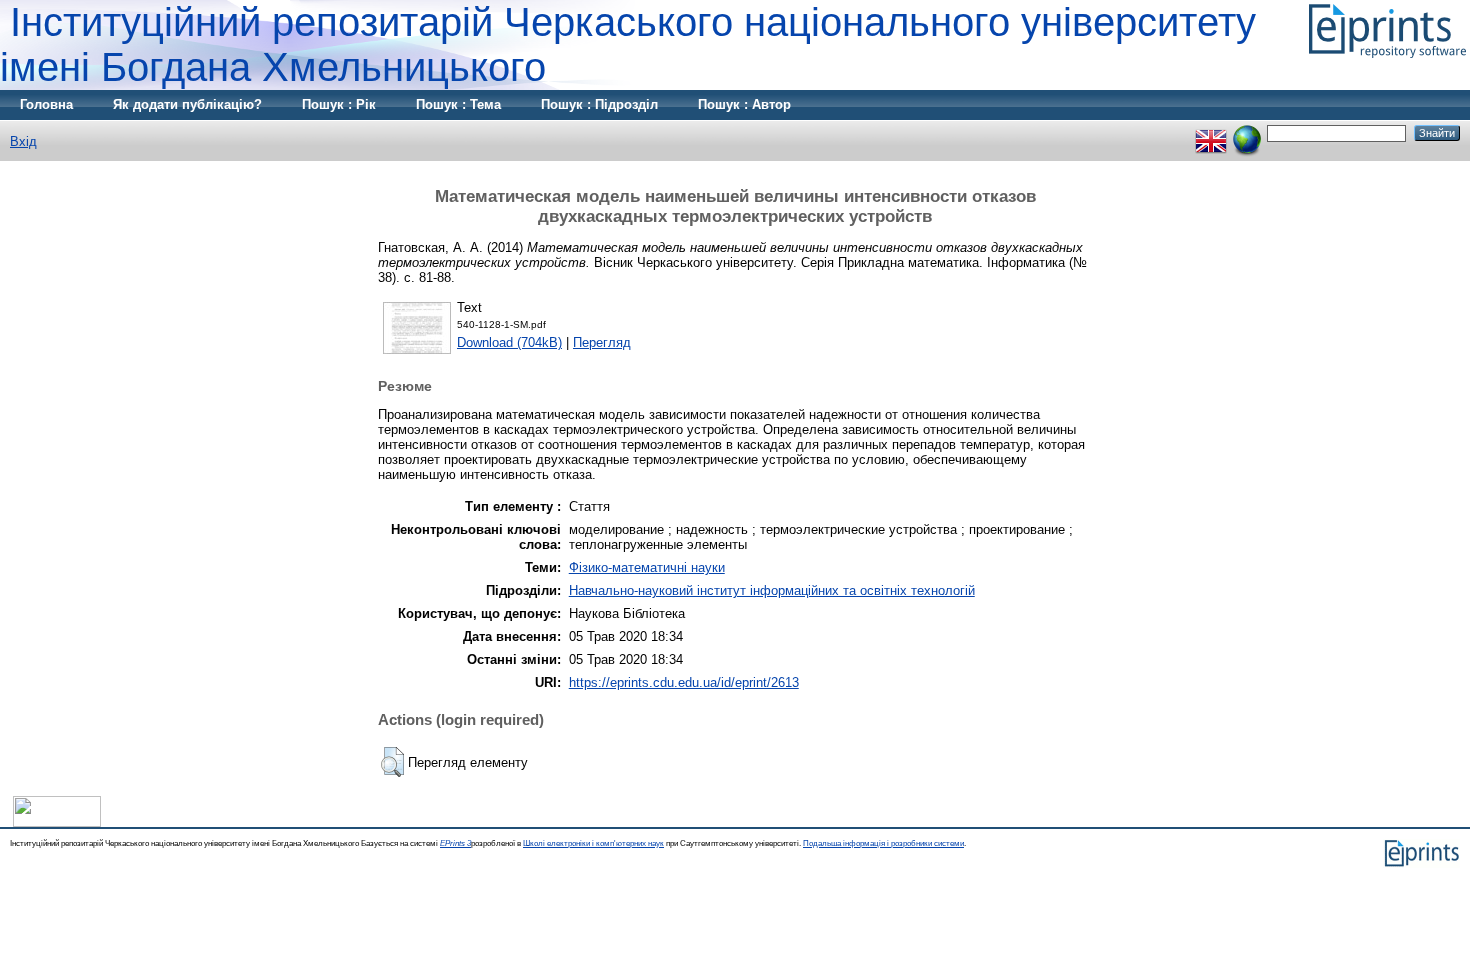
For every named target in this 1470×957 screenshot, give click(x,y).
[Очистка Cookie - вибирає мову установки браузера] (1247, 132)
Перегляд (602, 342)
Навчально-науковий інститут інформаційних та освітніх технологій (772, 590)
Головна (46, 104)
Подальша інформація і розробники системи (883, 843)
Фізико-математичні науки (647, 567)
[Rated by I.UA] (57, 822)
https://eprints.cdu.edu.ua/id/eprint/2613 (684, 682)
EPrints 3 (455, 843)
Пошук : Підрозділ (599, 104)
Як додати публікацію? (187, 104)
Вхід (23, 141)
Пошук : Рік (339, 104)
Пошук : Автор (744, 104)
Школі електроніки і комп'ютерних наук (593, 843)
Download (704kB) (509, 342)
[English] (1211, 132)
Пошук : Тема (458, 104)
